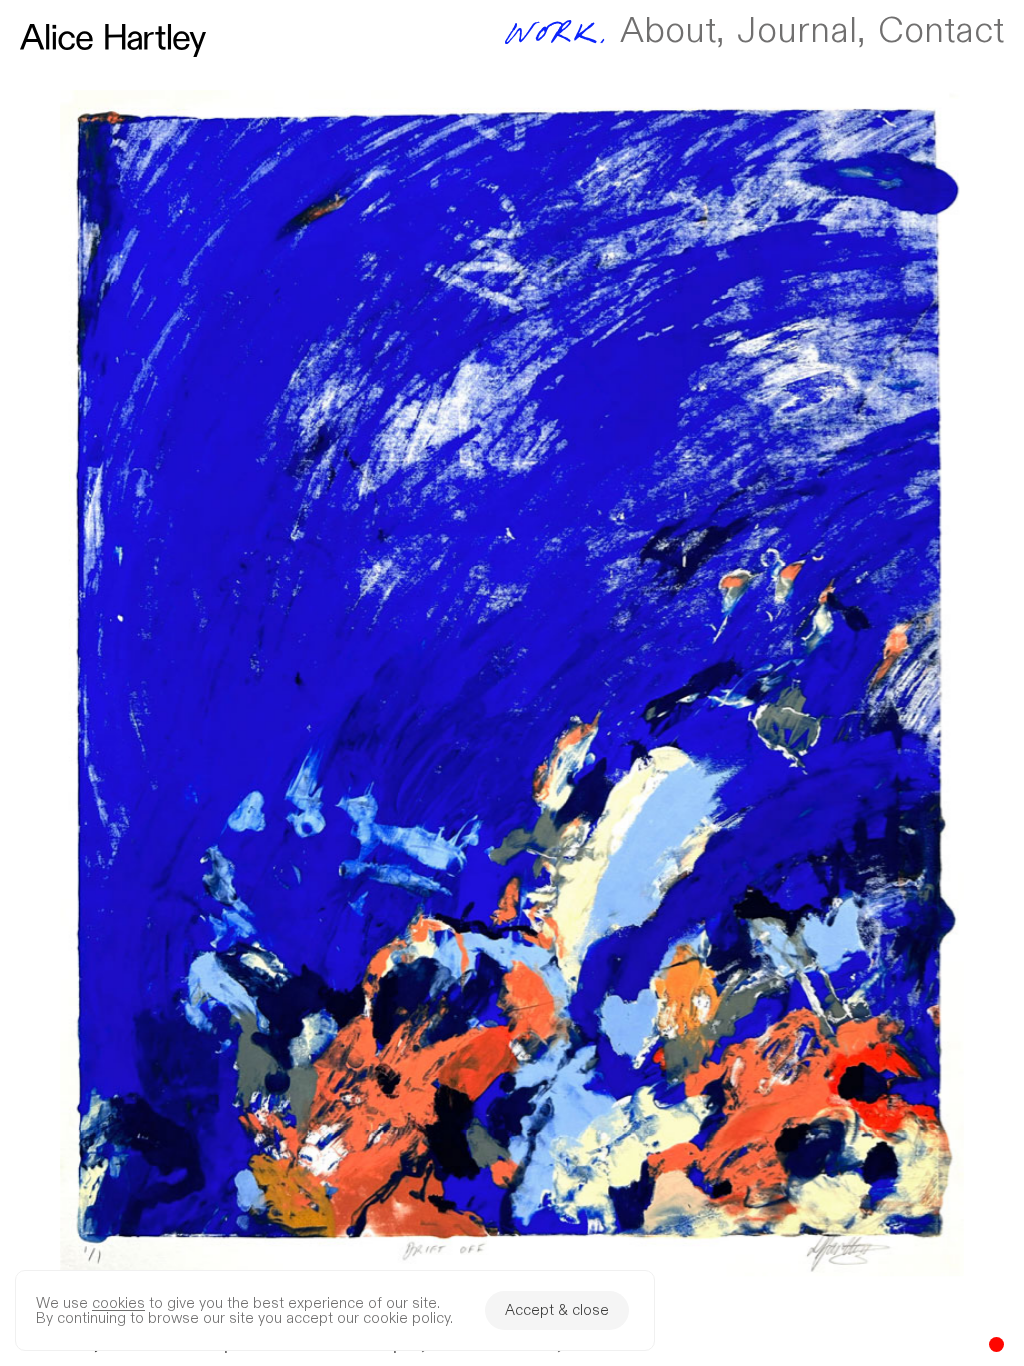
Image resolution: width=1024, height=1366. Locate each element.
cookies (118, 1303)
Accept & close (557, 1310)
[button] (512, 683)
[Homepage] (113, 40)
